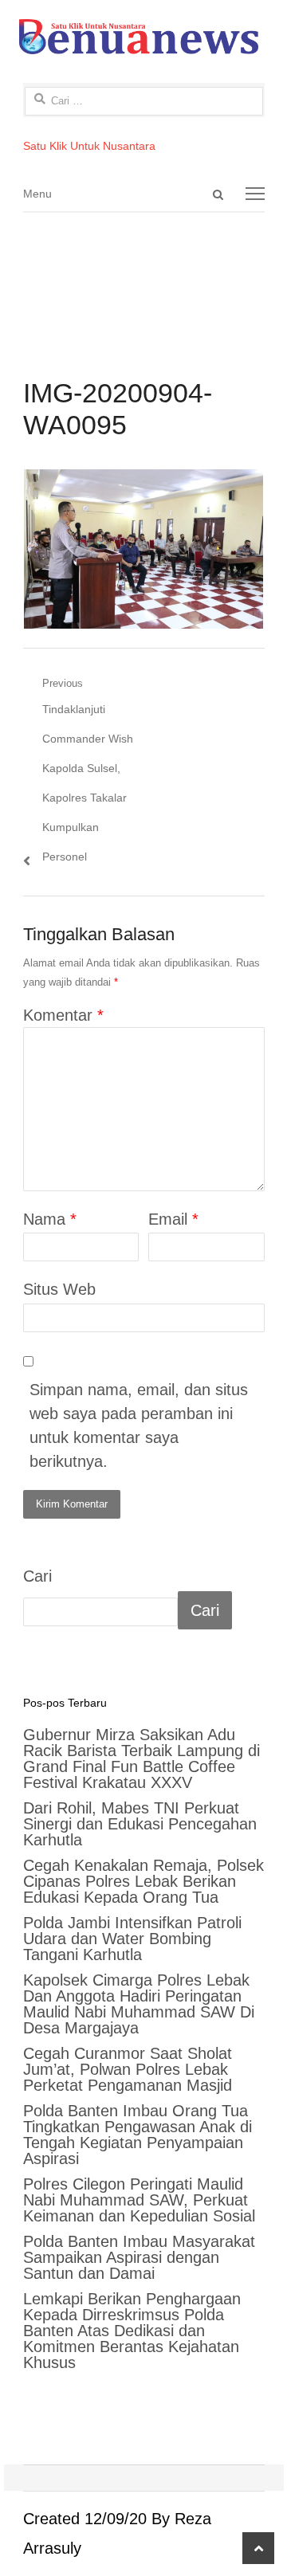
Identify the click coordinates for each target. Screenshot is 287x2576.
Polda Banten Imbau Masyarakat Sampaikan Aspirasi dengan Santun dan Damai (139, 2257)
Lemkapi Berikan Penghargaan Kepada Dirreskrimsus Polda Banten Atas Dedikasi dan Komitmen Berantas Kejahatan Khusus (132, 2331)
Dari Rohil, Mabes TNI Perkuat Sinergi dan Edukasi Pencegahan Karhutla (140, 1824)
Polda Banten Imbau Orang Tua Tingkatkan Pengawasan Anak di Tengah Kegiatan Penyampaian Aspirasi (138, 2135)
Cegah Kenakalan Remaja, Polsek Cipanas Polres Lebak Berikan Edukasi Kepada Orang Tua (143, 1881)
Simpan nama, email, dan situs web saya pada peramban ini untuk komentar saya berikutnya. (139, 1425)
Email (173, 1219)
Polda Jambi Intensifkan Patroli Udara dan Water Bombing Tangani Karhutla (132, 1939)
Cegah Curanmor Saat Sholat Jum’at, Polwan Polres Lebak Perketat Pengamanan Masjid (128, 2069)
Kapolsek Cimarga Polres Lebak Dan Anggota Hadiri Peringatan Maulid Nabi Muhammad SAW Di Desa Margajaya (139, 2004)
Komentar (63, 1015)
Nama (50, 1219)
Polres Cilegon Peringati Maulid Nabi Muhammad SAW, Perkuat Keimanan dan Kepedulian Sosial (139, 2200)
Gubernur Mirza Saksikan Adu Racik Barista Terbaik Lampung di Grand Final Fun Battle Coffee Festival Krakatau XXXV (142, 1759)
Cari (37, 1576)
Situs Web (59, 1289)
